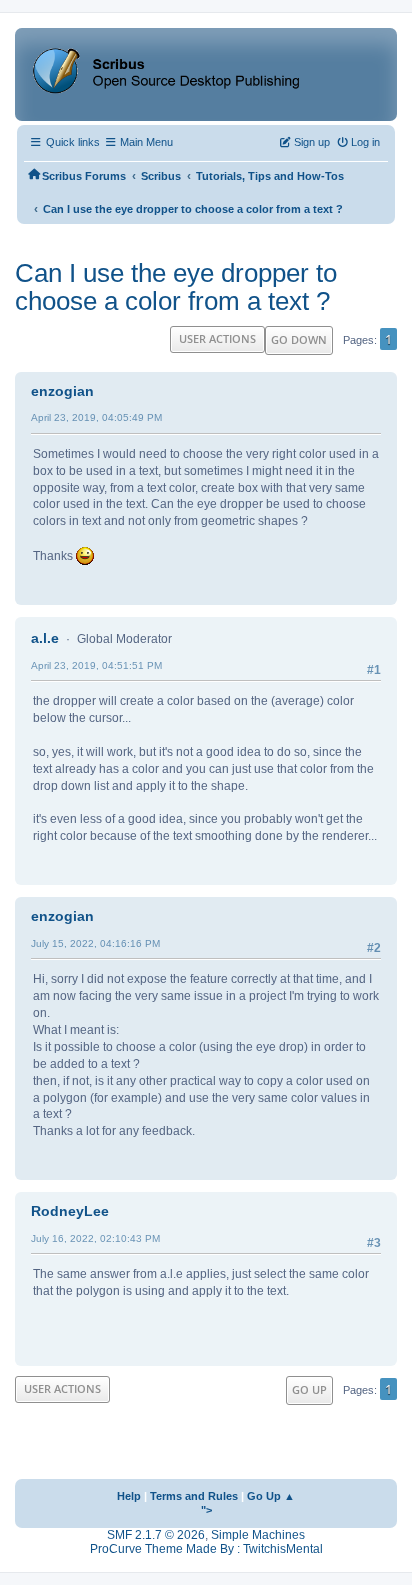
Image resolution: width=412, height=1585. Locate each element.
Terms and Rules (194, 1496)
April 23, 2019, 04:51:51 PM (96, 665)
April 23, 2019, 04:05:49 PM (96, 417)
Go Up (309, 1389)
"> (206, 1510)
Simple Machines (258, 1535)
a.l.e (45, 638)
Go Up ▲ (271, 1496)
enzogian (62, 391)
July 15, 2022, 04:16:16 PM (95, 943)
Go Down (299, 339)
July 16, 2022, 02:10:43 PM (95, 1238)
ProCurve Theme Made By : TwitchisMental (206, 1549)
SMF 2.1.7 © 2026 (156, 1535)
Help (129, 1496)
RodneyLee (70, 1211)
